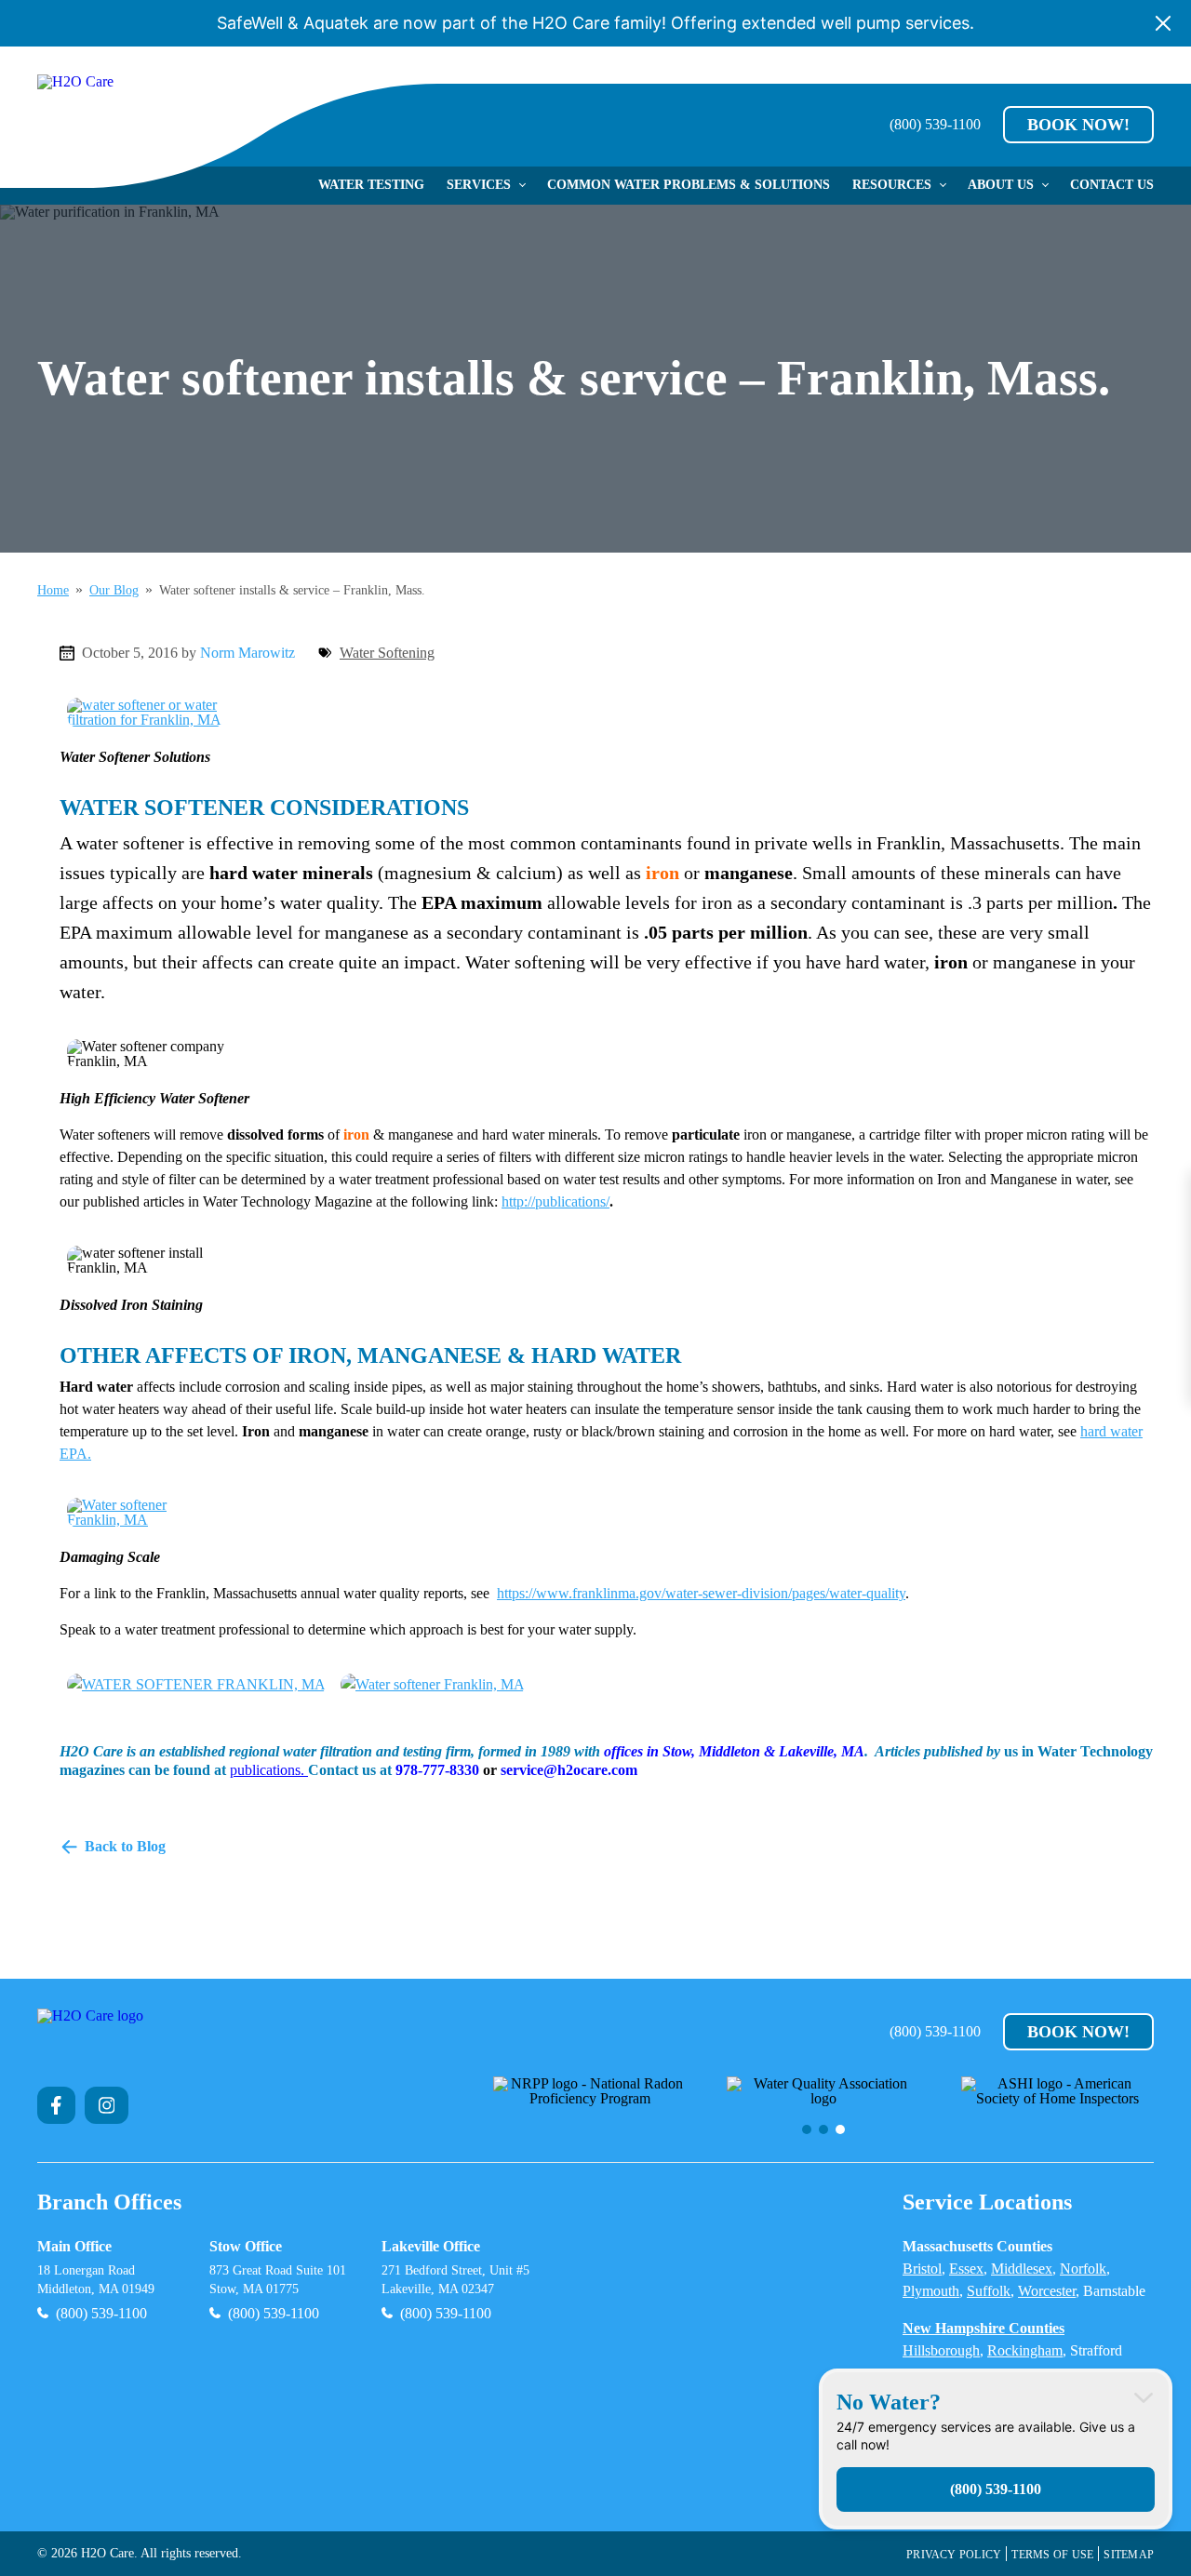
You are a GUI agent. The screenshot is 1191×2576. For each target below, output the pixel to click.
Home (53, 591)
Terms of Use (1052, 2555)
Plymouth (931, 2291)
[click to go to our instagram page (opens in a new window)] (107, 2105)
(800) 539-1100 (935, 125)
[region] (823, 2105)
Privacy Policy (954, 2555)
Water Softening (387, 653)
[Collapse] (1144, 2397)
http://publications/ (555, 1201)
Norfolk (1083, 2269)
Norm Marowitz (248, 653)
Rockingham (1025, 2350)
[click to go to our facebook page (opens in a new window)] (56, 2105)
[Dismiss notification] (1163, 23)
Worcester (1047, 2291)
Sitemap (1129, 2555)
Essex (966, 2269)
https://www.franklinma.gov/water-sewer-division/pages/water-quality (701, 1593)
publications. (269, 1770)
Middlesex (1022, 2269)
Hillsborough (941, 2350)
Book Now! (1078, 125)
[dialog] (996, 2449)
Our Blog (114, 591)
